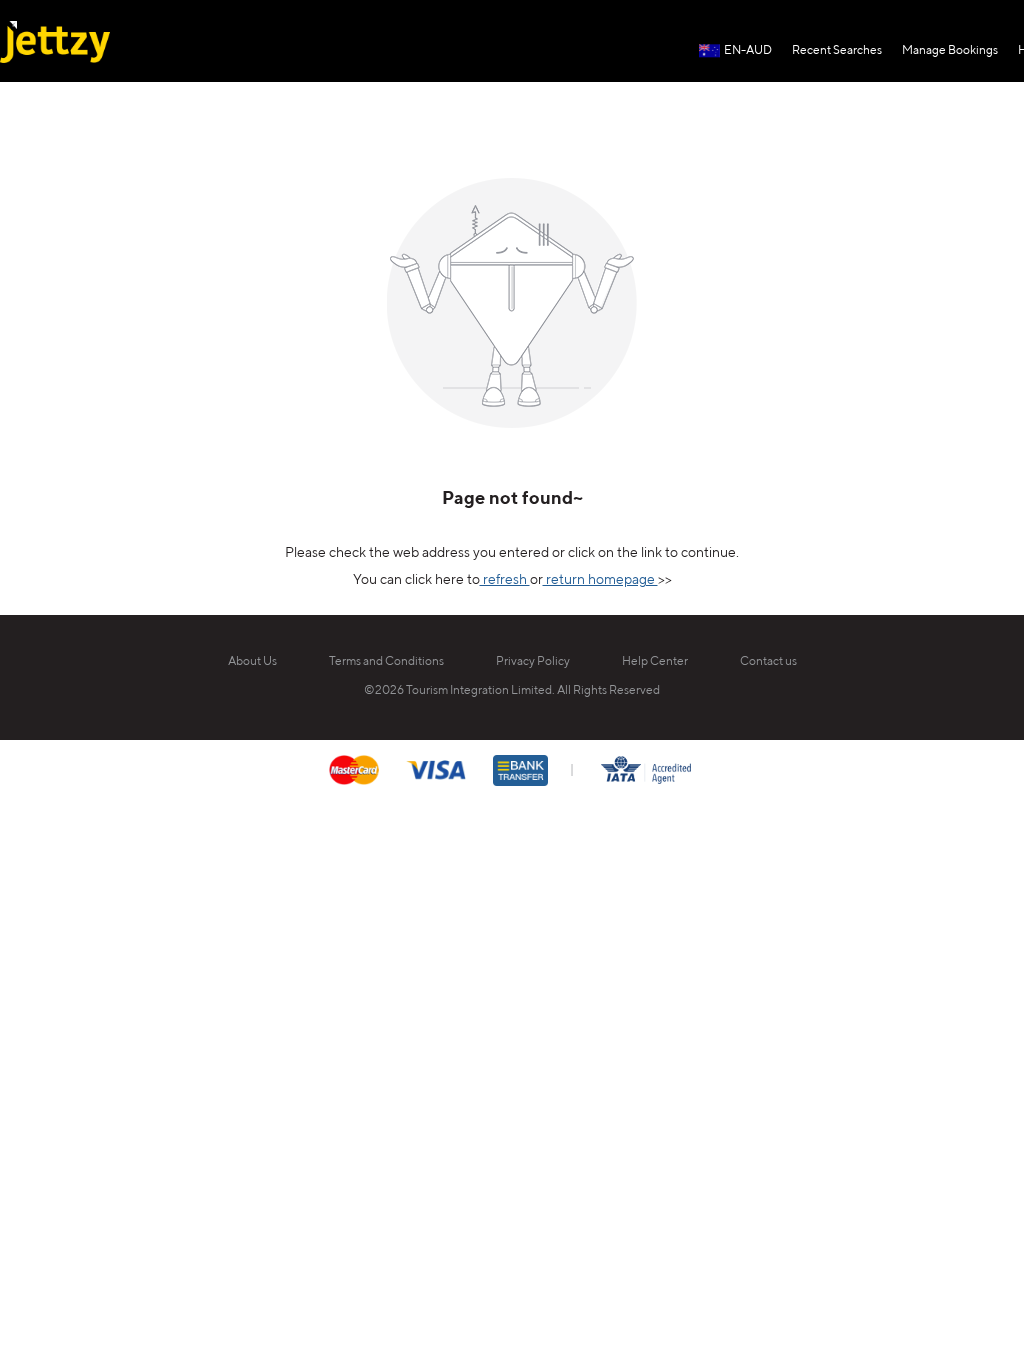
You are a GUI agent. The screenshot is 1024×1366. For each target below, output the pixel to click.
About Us (252, 662)
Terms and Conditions (386, 662)
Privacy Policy (533, 662)
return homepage (600, 580)
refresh (505, 580)
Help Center (655, 662)
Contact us (768, 662)
